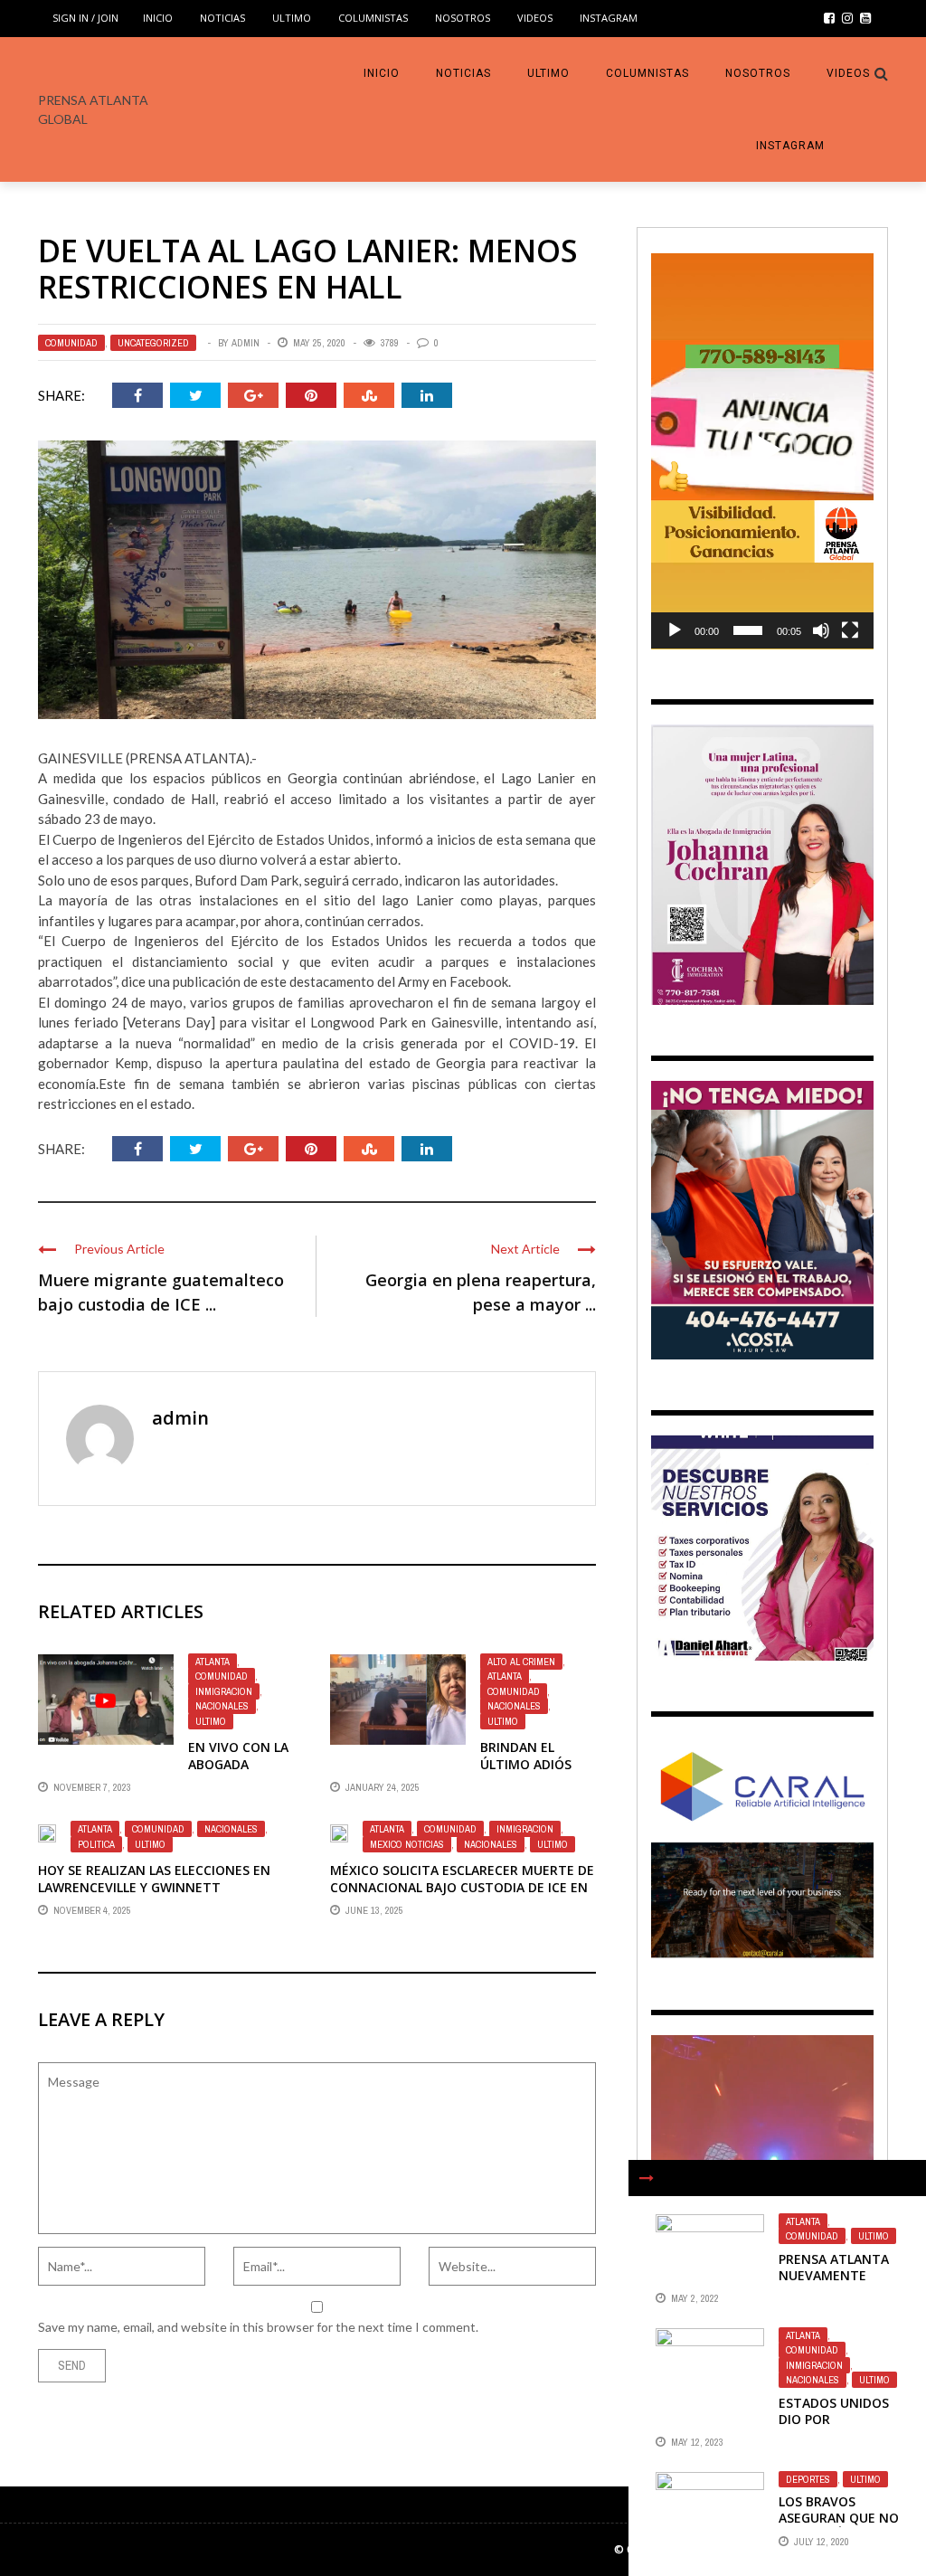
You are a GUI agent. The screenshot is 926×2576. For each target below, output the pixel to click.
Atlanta (213, 1662)
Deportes (808, 2479)
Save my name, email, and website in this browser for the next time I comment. (258, 2327)
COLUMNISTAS (373, 18)
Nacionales (222, 1706)
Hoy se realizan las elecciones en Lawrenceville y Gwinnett (154, 1878)
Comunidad (71, 343)
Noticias (222, 18)
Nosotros (463, 18)
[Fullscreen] (850, 630)
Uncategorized (153, 343)
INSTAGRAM (609, 18)
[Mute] (821, 630)
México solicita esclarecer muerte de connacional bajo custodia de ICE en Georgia (462, 1886)
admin (246, 343)
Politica (96, 1844)
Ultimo (292, 18)
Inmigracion (224, 1691)
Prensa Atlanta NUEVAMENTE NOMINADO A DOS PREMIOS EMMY (836, 2284)
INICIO (158, 18)
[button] (762, 450)
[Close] (647, 2178)
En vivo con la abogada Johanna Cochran (238, 1772)
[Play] (675, 630)
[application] (762, 451)
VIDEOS (535, 18)
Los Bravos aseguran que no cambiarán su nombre (839, 2526)
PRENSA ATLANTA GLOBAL (93, 109)
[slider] (748, 630)
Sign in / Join (85, 18)
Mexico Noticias (407, 1844)
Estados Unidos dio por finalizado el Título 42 (834, 2428)
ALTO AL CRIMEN (521, 1662)
